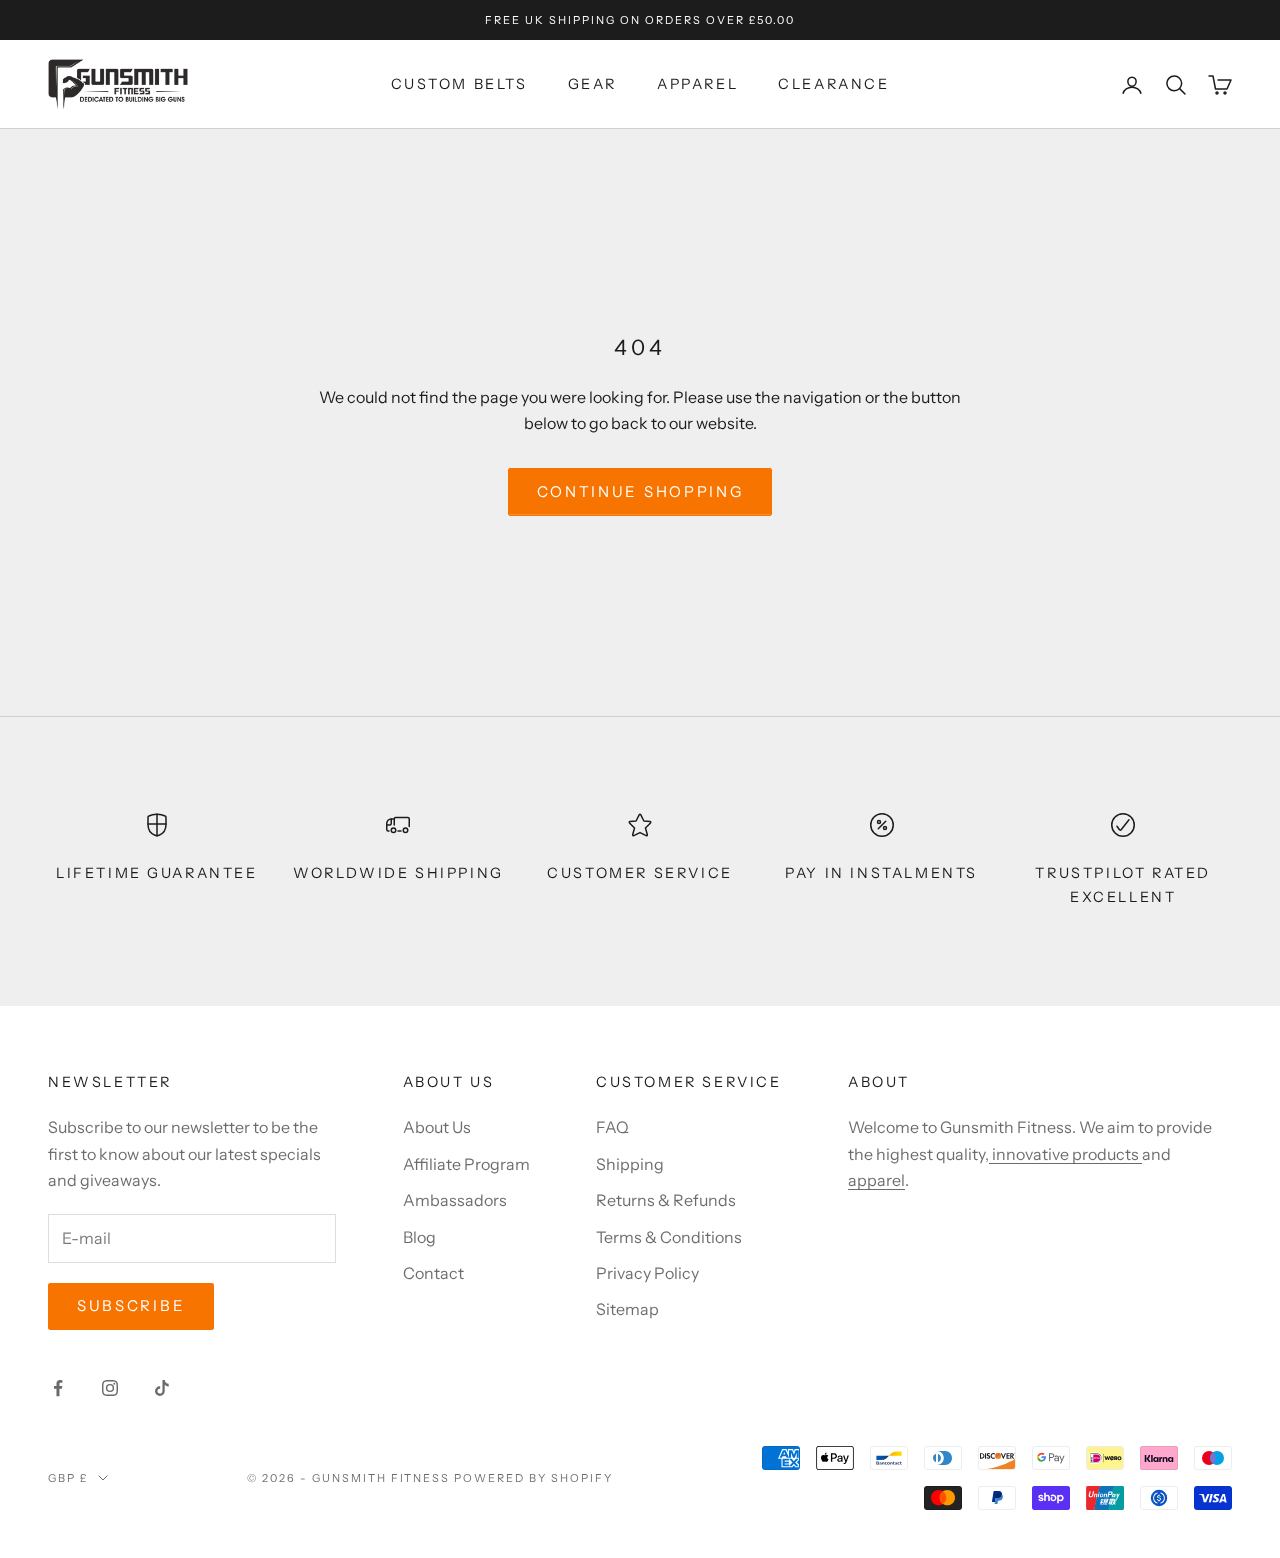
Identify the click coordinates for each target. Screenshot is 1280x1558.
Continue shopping (640, 491)
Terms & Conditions (669, 1237)
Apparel (697, 85)
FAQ (612, 1127)
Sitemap (627, 1309)
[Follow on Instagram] (110, 1388)
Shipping (630, 1164)
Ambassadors (455, 1200)
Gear (592, 85)
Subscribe (131, 1305)
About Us (437, 1127)
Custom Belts (459, 85)
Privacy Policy (647, 1273)
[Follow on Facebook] (58, 1388)
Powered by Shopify (533, 1478)
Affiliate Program (466, 1164)
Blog (419, 1237)
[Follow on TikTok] (162, 1388)
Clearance (833, 85)
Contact (433, 1273)
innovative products (1065, 1154)
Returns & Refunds (666, 1200)
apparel (876, 1180)
